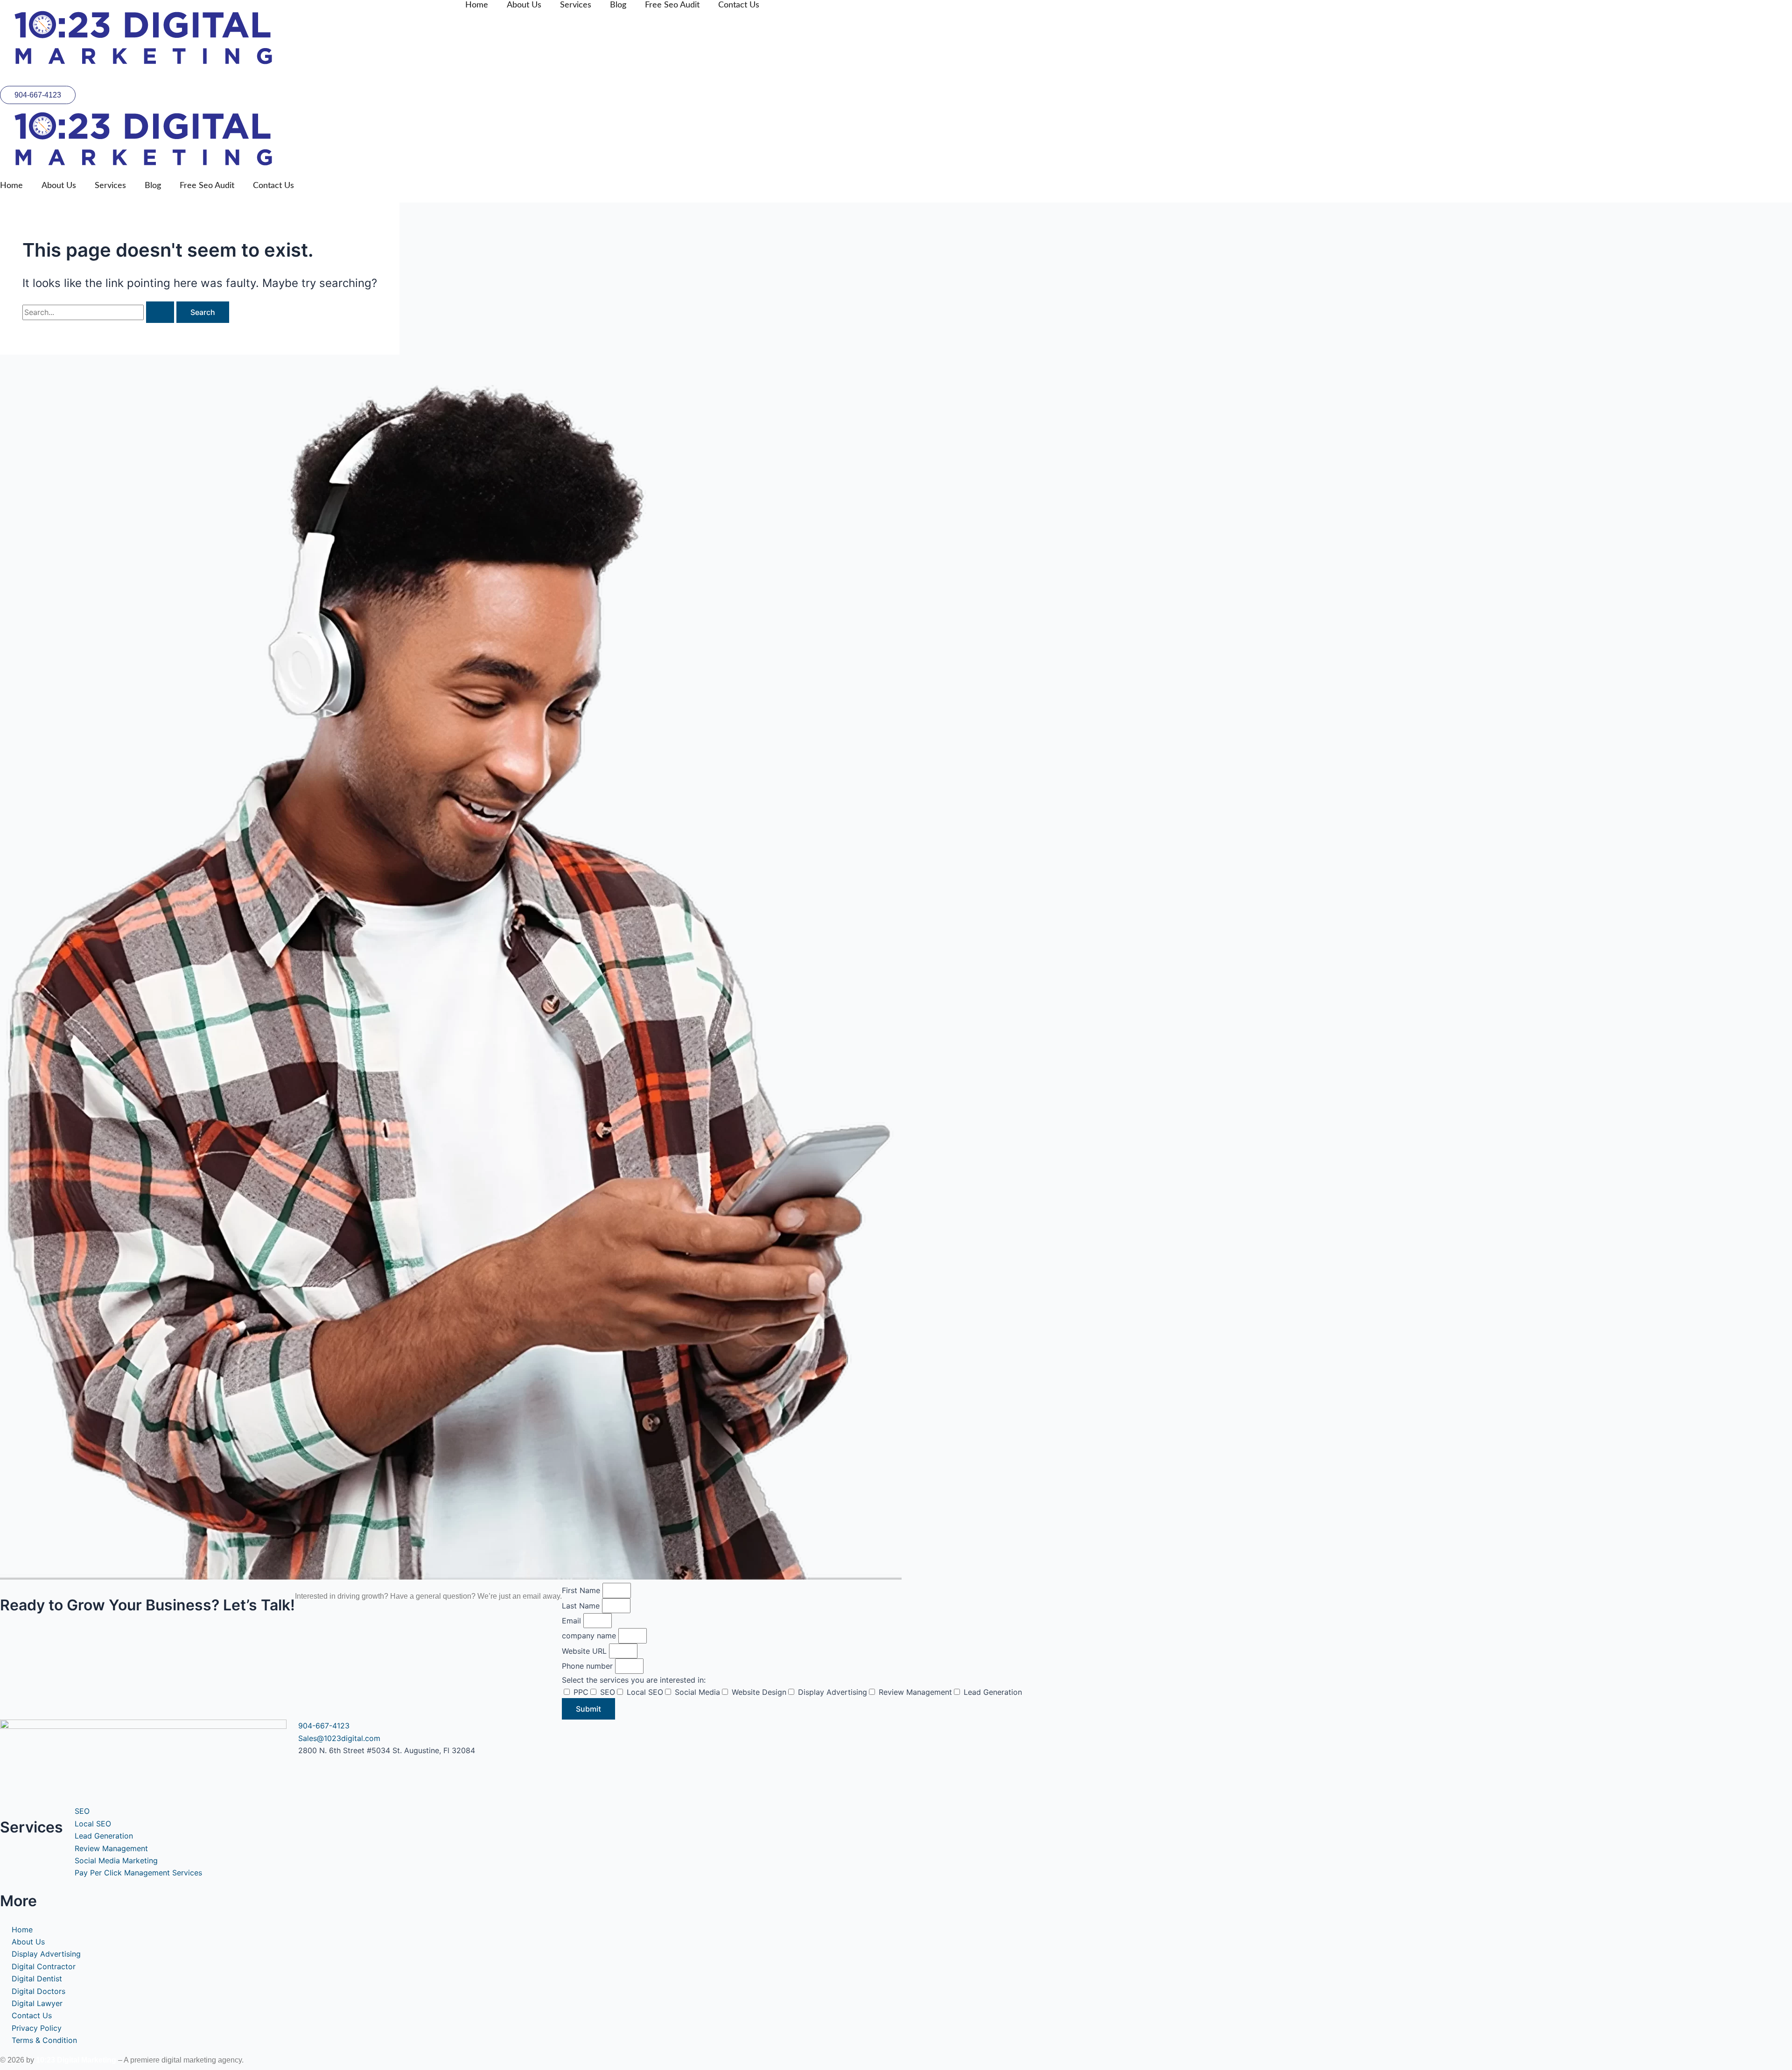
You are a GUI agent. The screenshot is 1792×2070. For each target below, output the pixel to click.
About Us (524, 5)
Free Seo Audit (672, 5)
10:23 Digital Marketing (76, 2060)
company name (590, 1636)
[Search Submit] (160, 312)
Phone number (588, 1666)
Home (477, 5)
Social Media (697, 1692)
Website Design (759, 1692)
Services (576, 5)
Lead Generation (993, 1692)
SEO (608, 1692)
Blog (618, 5)
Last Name (582, 1606)
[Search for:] (99, 312)
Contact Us (739, 5)
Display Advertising (833, 1692)
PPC (581, 1692)
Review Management (915, 1692)
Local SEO (645, 1692)
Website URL (585, 1651)
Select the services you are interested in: (634, 1680)
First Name (582, 1590)
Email (573, 1621)
